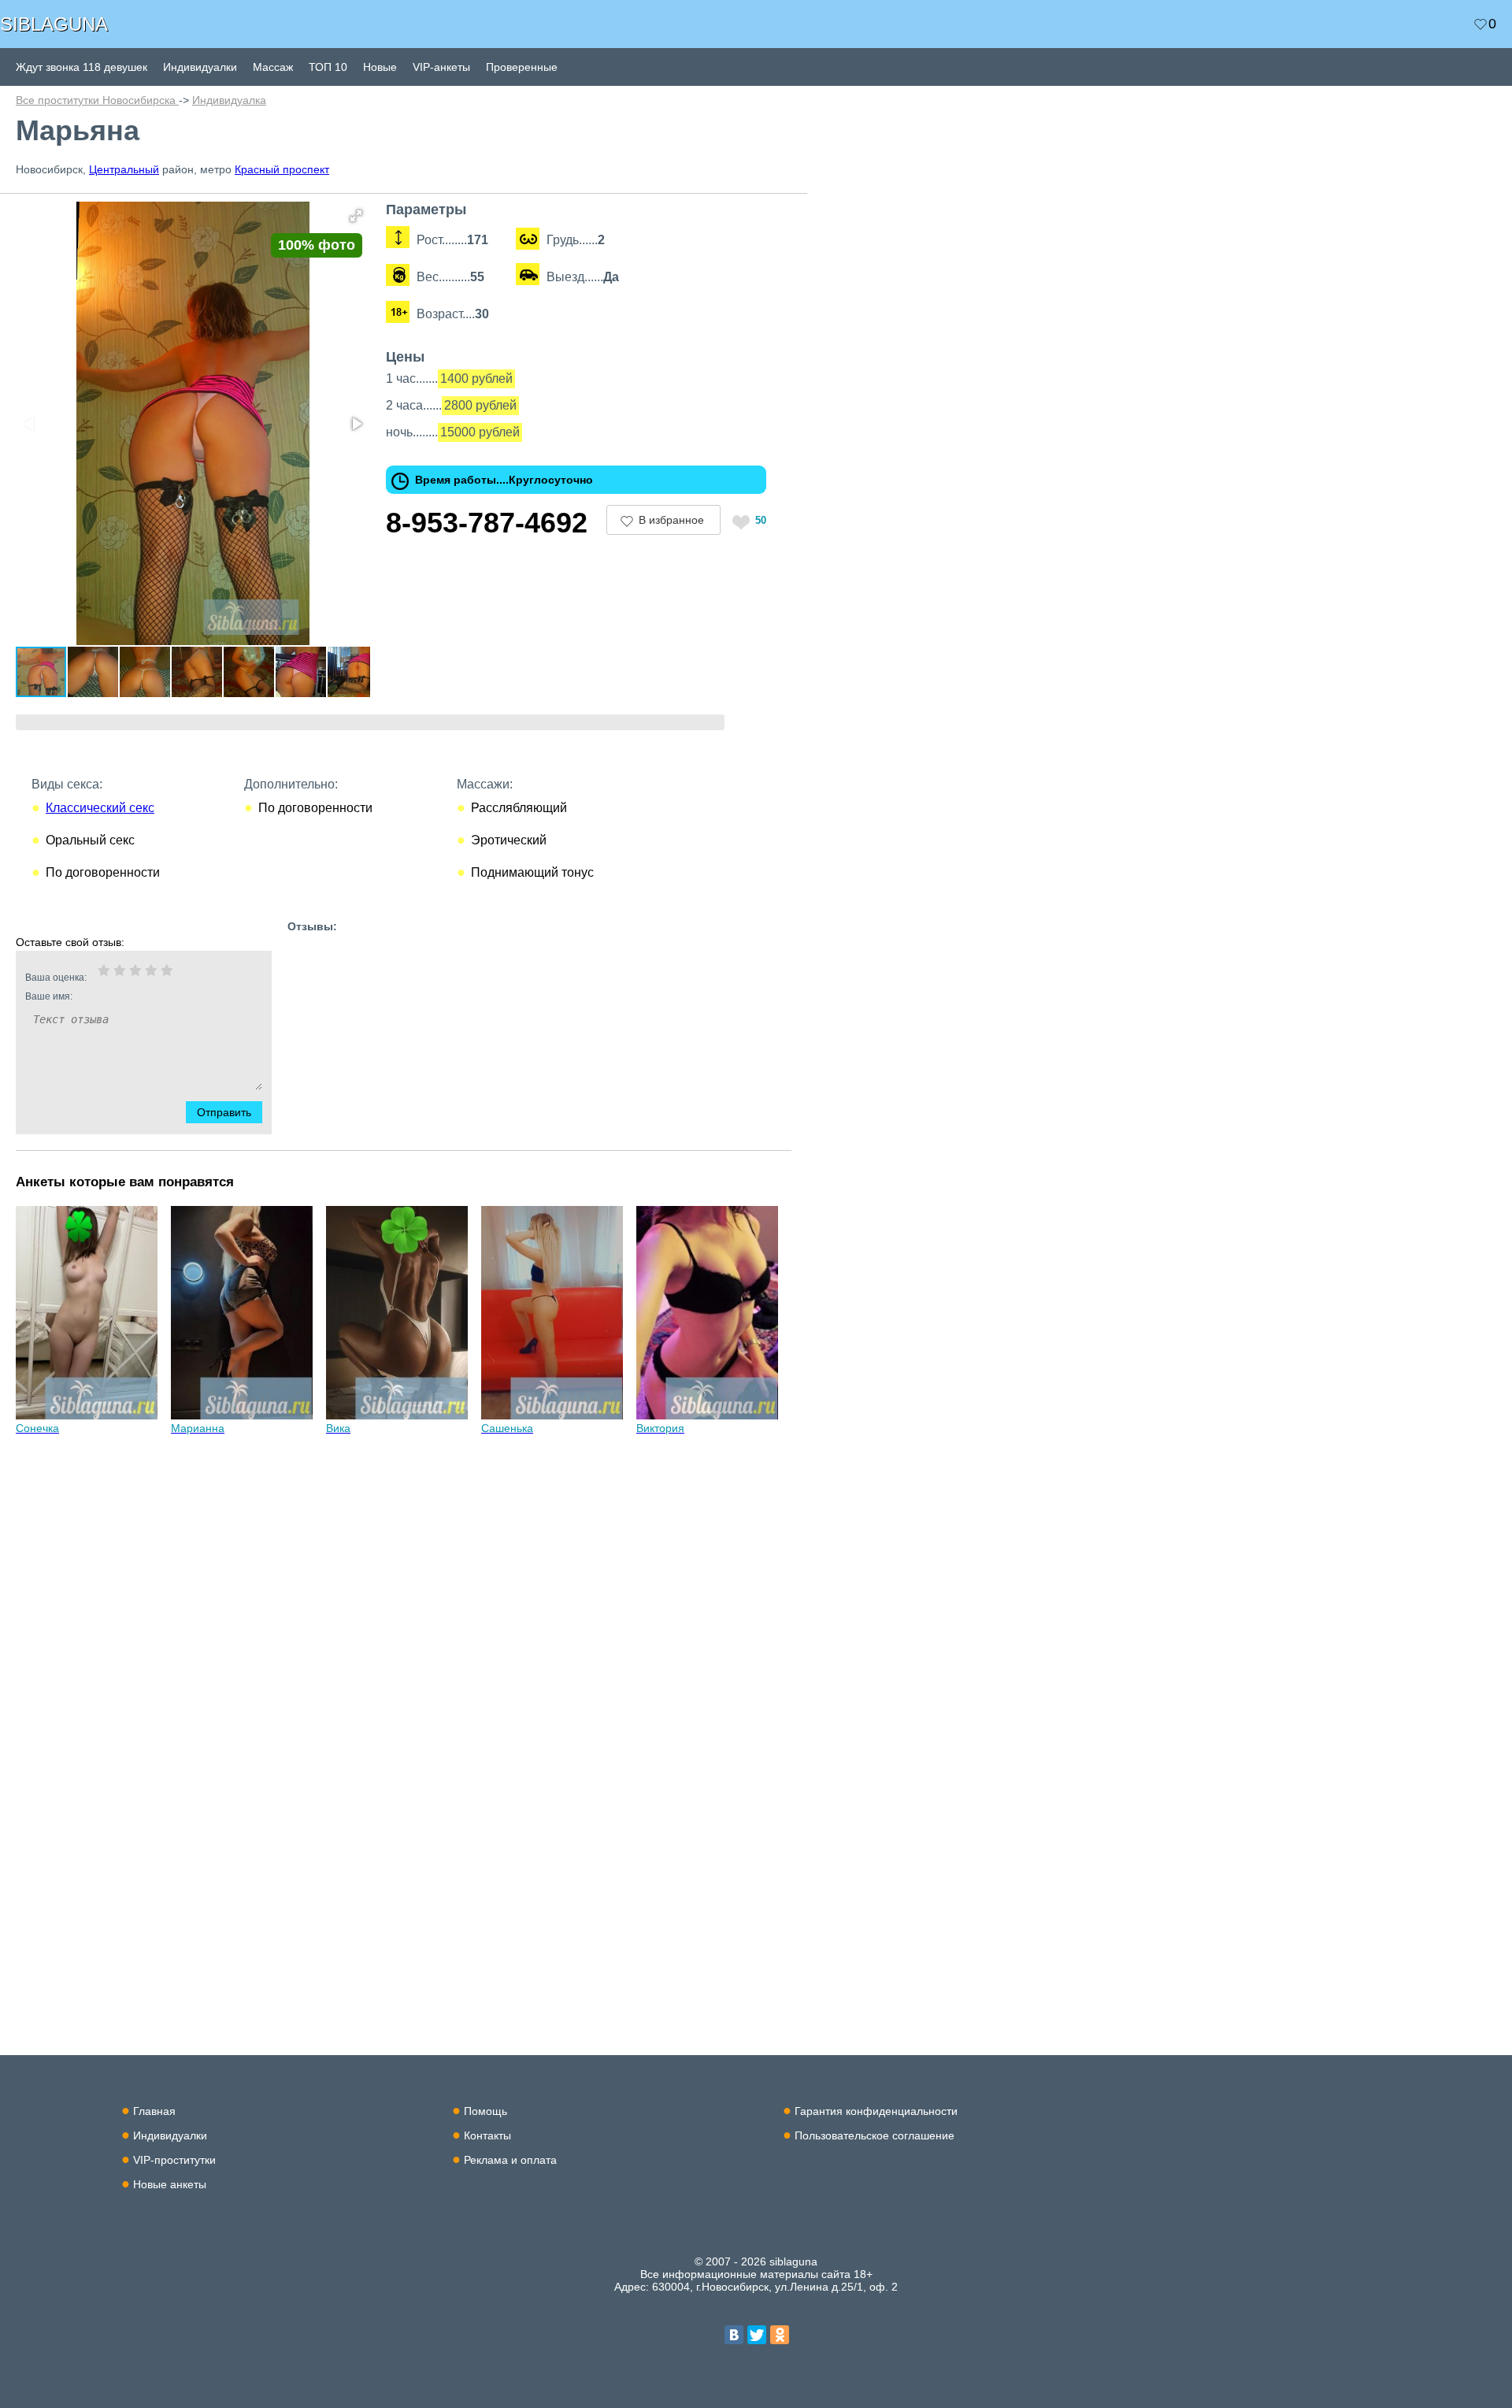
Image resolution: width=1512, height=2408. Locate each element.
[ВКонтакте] (734, 2335)
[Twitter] (757, 2335)
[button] (356, 216)
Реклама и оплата (510, 2160)
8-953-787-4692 (487, 523)
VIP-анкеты (441, 67)
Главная (154, 2111)
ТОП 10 (328, 67)
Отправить (224, 1112)
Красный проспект (282, 169)
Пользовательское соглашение (875, 2135)
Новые (380, 67)
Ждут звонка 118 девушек (82, 67)
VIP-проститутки (174, 2160)
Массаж (273, 67)
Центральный (124, 169)
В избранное (671, 520)
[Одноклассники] (780, 2335)
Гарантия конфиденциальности (876, 2111)
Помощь (485, 2111)
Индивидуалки (200, 67)
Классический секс (100, 808)
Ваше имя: (49, 996)
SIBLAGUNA (54, 24)
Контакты (487, 2135)
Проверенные (522, 67)
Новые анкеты (170, 2184)
